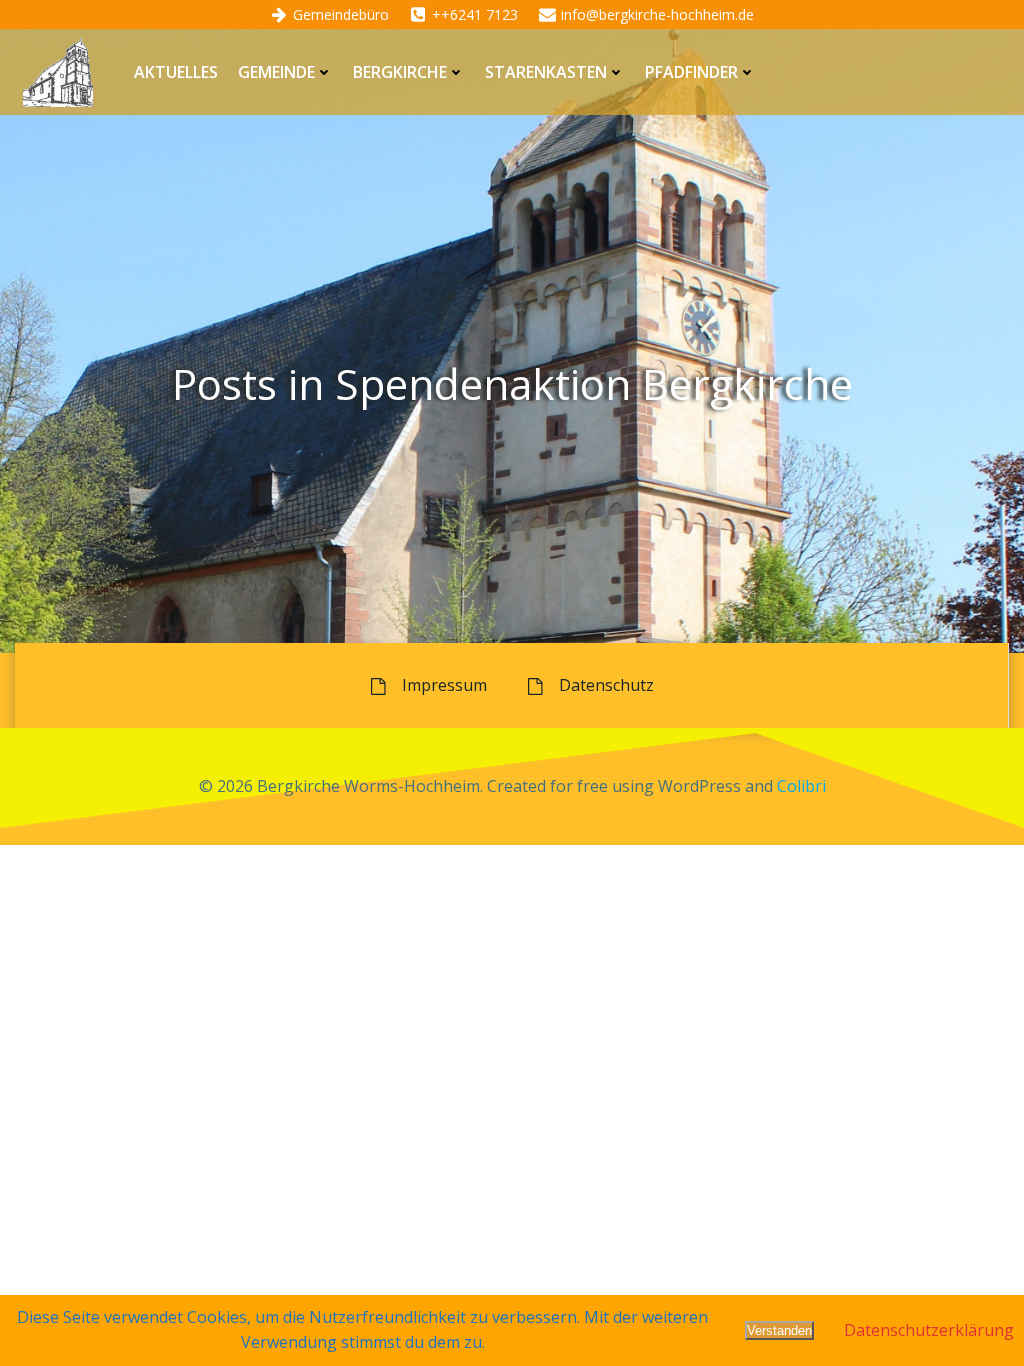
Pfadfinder (691, 72)
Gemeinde (276, 72)
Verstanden (779, 1330)
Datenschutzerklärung (929, 1330)
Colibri (801, 786)
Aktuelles (176, 72)
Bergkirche (400, 72)
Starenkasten (546, 72)
